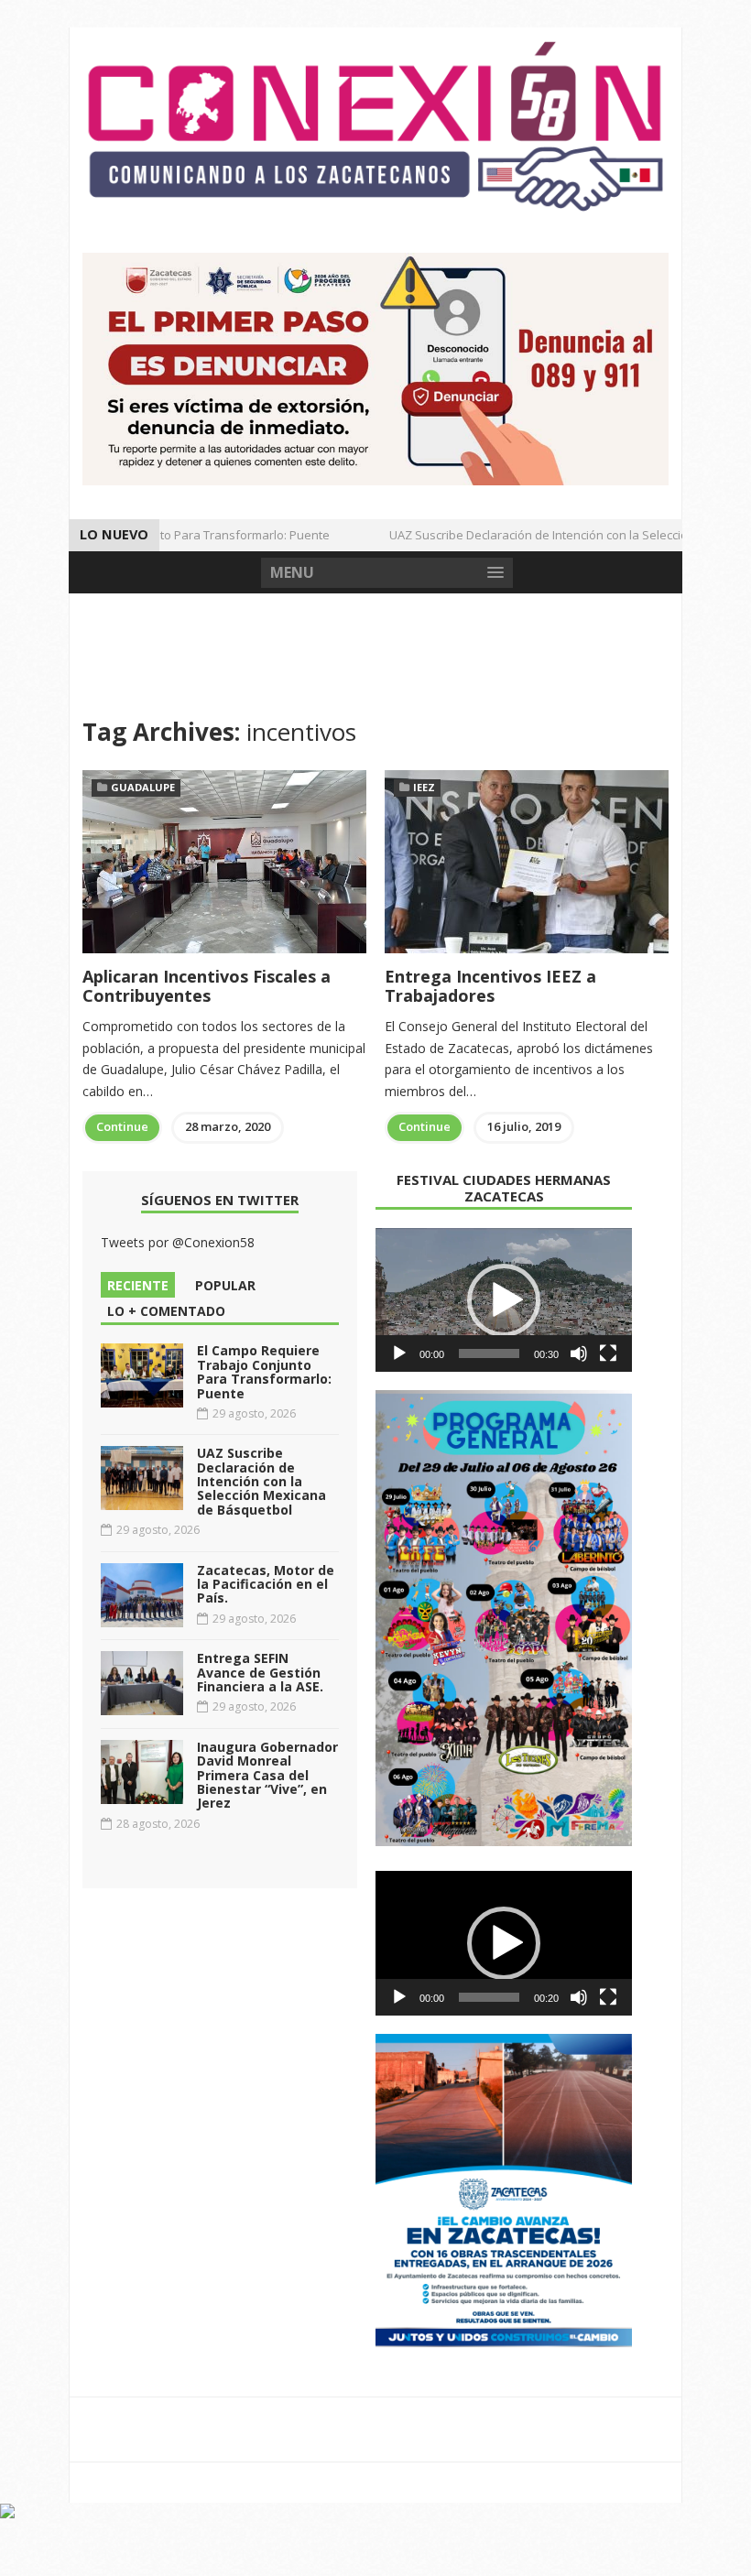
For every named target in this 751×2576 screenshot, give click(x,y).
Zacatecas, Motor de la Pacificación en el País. (266, 1584)
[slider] (489, 1353)
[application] (504, 1300)
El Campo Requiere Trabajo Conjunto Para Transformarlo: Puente (264, 1371)
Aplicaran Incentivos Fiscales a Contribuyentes (207, 986)
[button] (504, 1300)
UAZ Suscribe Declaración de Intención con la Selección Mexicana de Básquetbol (261, 1481)
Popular (225, 1285)
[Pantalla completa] (608, 1353)
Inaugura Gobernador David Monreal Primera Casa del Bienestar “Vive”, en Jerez (267, 1775)
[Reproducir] (399, 1353)
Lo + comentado (166, 1311)
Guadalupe (143, 787)
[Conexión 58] (375, 126)
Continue (122, 1126)
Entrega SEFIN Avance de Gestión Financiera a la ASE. (260, 1672)
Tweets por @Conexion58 (178, 1242)
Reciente (138, 1285)
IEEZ (424, 787)
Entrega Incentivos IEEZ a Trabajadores (490, 986)
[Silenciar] (579, 1353)
